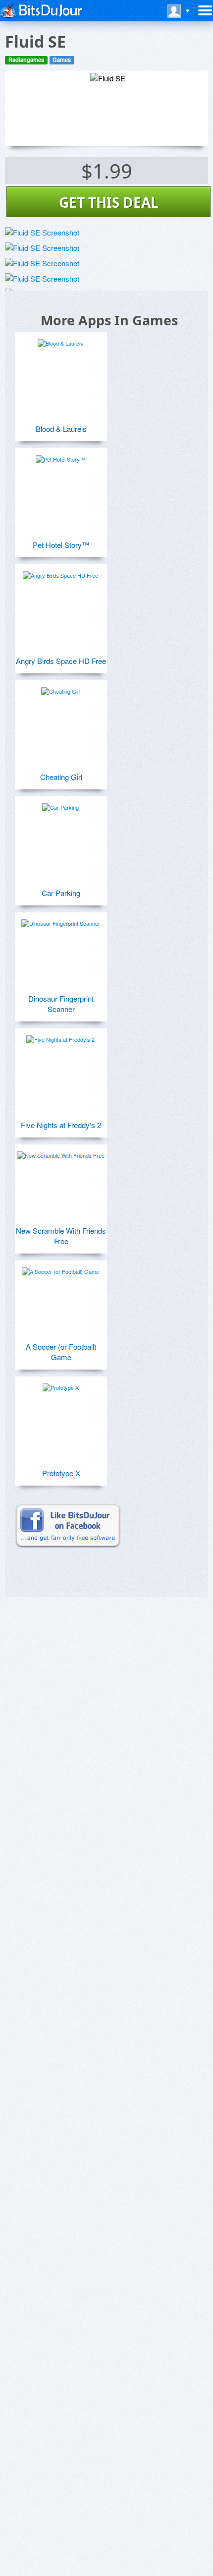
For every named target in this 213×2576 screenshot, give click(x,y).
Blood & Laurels (61, 429)
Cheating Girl (61, 777)
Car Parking (61, 893)
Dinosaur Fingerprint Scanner (61, 1004)
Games (62, 60)
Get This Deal (109, 202)
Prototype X (61, 1473)
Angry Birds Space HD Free (61, 661)
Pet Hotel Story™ (61, 545)
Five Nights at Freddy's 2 (61, 1125)
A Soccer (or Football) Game (61, 1352)
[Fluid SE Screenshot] (42, 232)
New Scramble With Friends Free (61, 1236)
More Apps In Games (109, 320)
